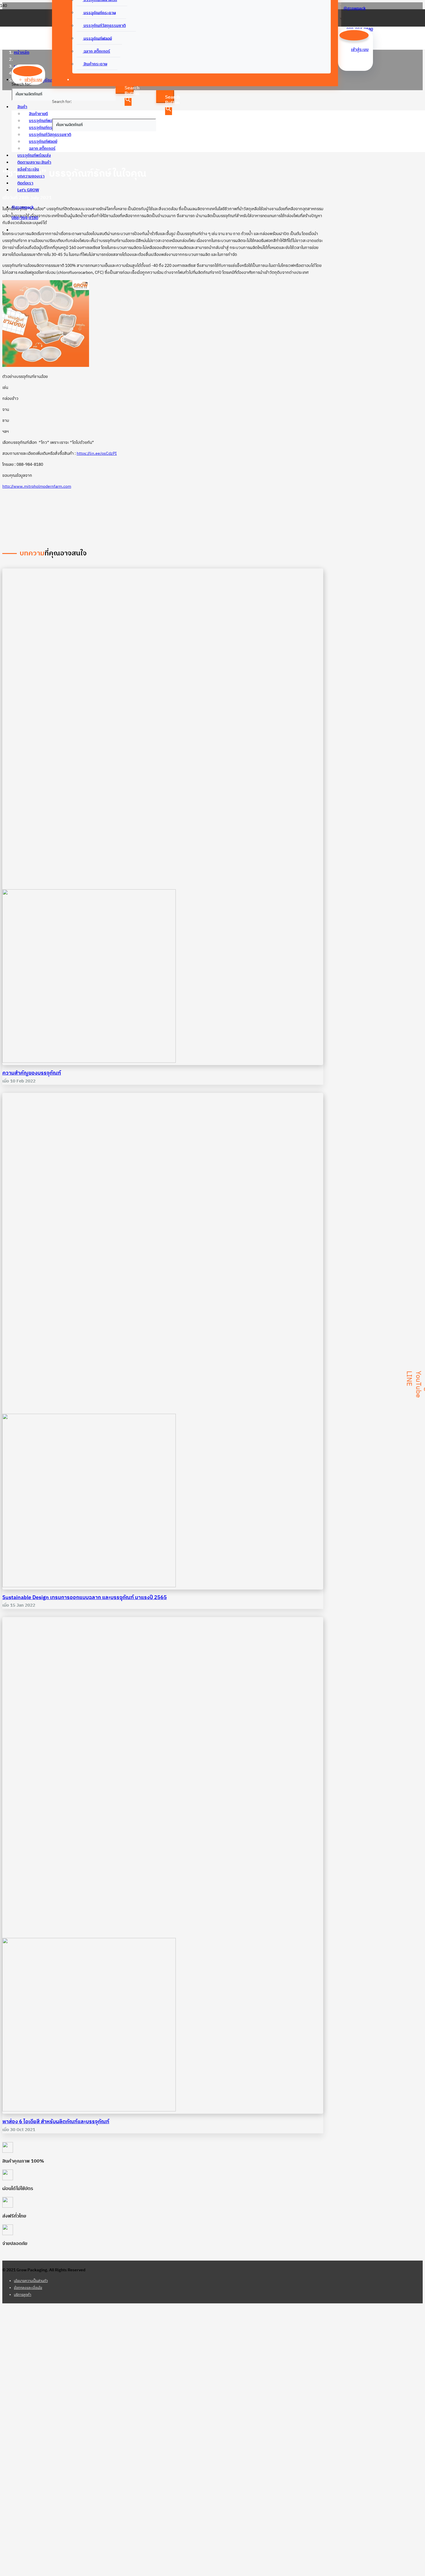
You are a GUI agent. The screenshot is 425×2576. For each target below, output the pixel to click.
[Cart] (344, 17)
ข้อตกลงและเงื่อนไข (28, 2288)
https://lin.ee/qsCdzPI (97, 453)
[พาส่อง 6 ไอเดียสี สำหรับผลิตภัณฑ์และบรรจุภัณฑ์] (89, 2110)
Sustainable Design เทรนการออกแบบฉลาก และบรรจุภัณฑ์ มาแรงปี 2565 (85, 1598)
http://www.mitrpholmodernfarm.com (37, 486)
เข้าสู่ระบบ (33, 80)
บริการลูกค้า (23, 2295)
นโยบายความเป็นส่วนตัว (31, 2281)
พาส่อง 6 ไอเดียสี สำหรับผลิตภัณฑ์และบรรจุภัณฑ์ (56, 2122)
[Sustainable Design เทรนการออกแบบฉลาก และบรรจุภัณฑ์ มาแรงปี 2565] (89, 1586)
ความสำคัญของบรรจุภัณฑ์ (32, 1073)
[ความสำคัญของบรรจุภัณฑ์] (89, 1061)
